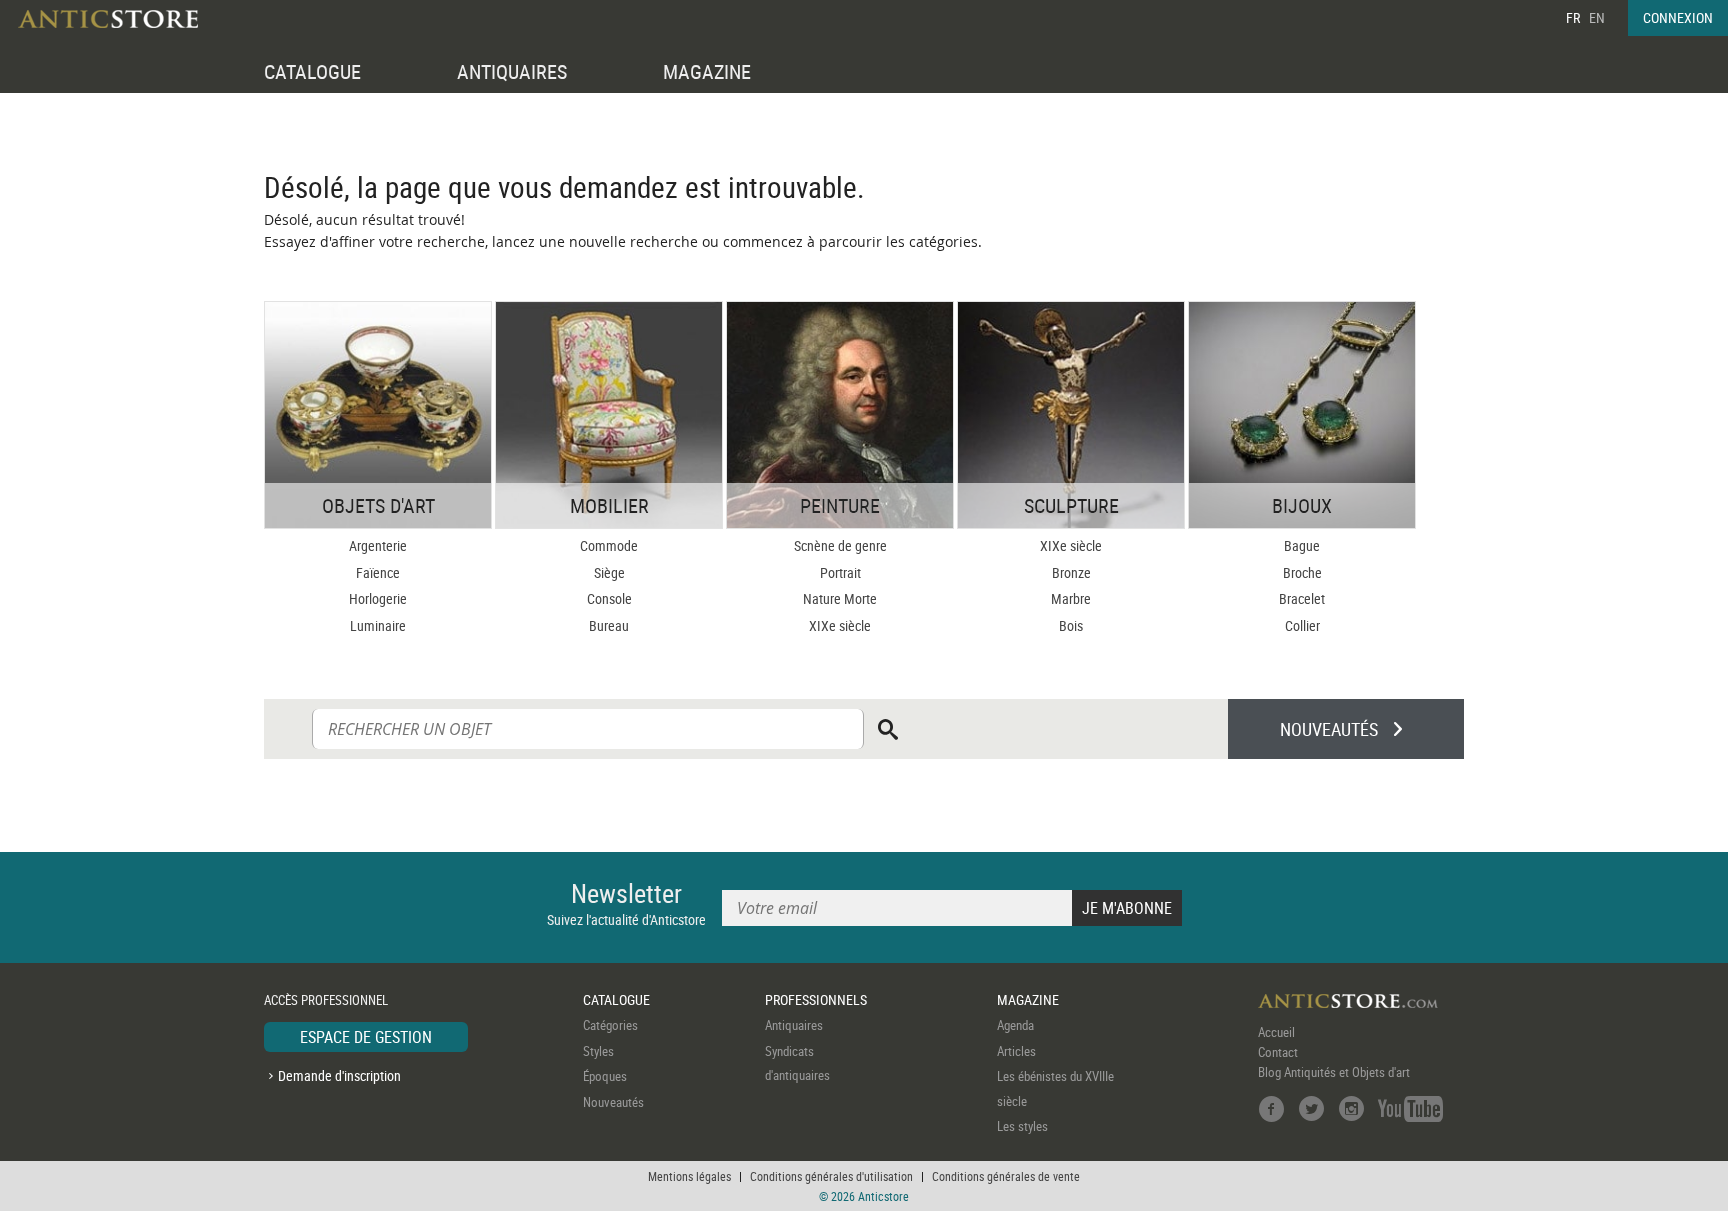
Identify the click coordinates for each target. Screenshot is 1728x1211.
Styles (598, 1051)
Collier (1302, 625)
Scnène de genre (840, 545)
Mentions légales (689, 1176)
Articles (1016, 1051)
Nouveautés (613, 1102)
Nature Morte (840, 598)
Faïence (378, 572)
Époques (605, 1076)
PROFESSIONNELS (816, 999)
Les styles (1022, 1126)
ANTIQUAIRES (512, 71)
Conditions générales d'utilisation (831, 1176)
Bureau (609, 625)
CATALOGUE (312, 71)
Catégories (610, 1025)
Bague (1302, 545)
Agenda (1015, 1025)
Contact (1278, 1052)
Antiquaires (794, 1025)
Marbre (1071, 598)
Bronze (1071, 572)
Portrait (840, 572)
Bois (1071, 625)
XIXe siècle (840, 625)
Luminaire (378, 625)
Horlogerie (378, 598)
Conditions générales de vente (1006, 1176)
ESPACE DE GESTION (366, 1037)
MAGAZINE (707, 71)
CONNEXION (1678, 17)
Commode (609, 545)
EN (1597, 17)
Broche (1302, 572)
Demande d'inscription (339, 1075)
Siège (609, 572)
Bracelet (1302, 598)
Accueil (1276, 1032)
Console (609, 598)
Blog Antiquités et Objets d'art (1334, 1072)
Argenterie (378, 545)
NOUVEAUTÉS (1329, 729)
